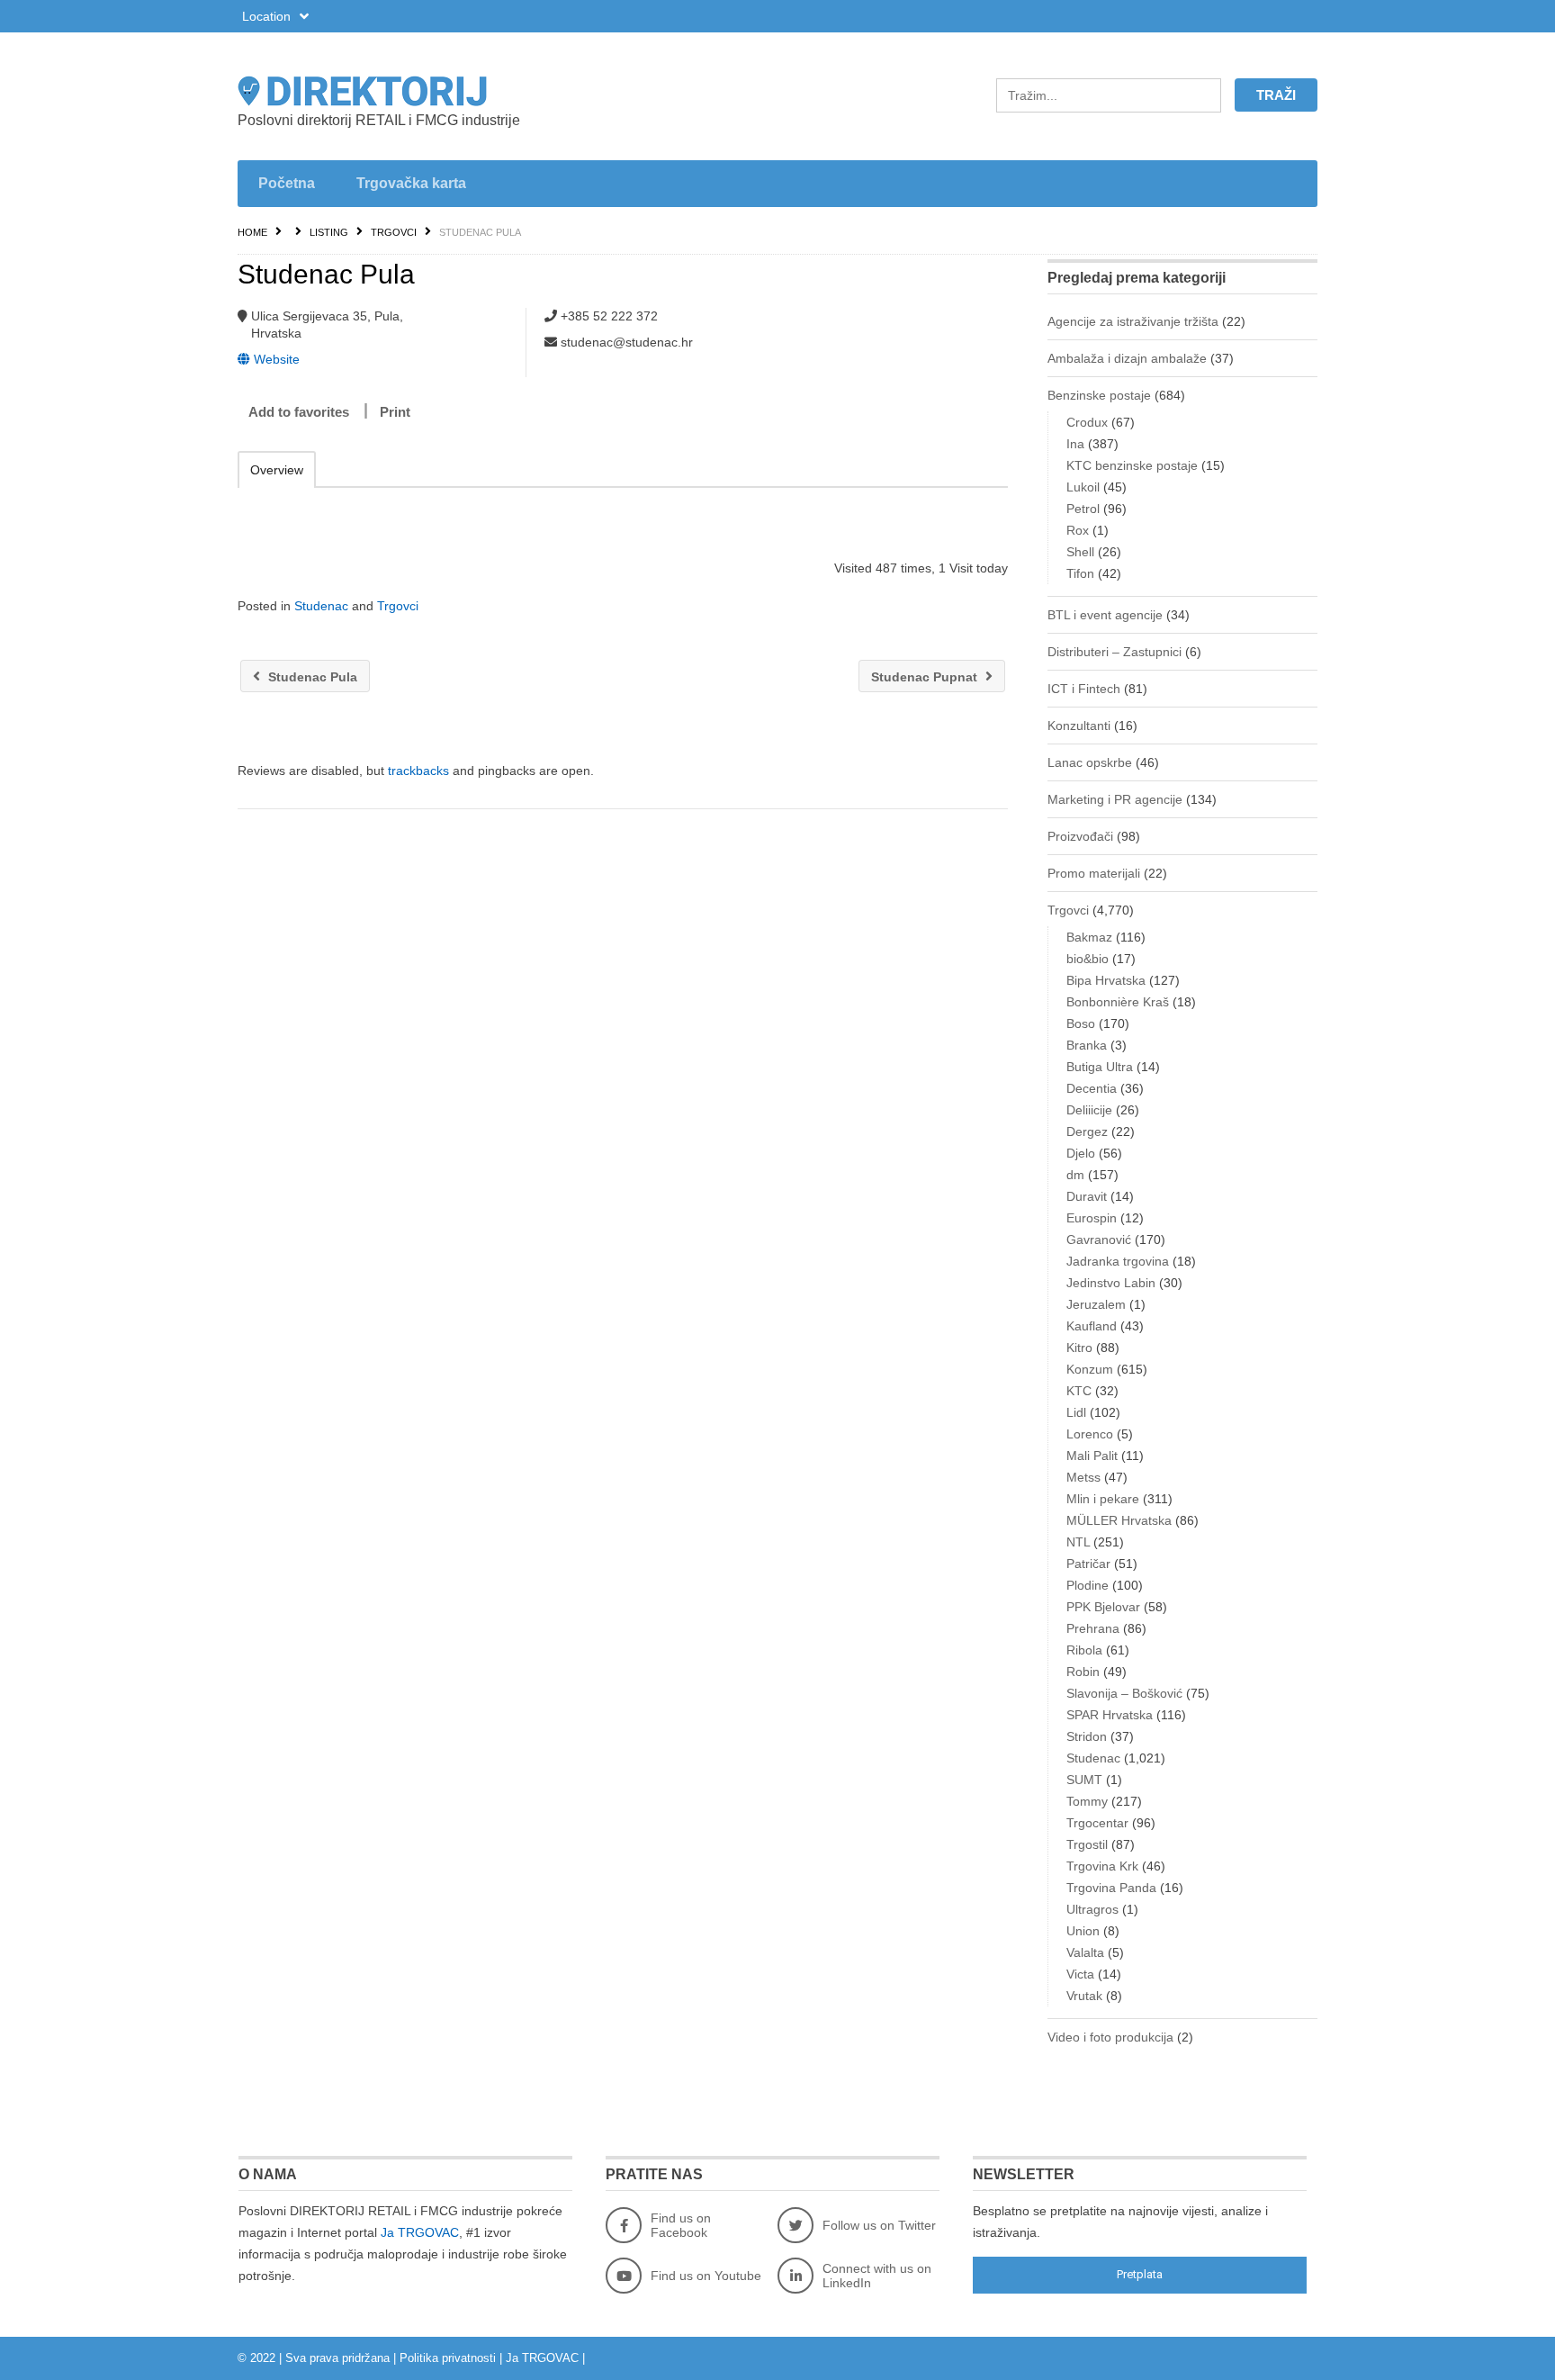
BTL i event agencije (1105, 615)
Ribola (1084, 1650)
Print (395, 412)
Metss (1083, 1477)
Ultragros (1092, 1909)
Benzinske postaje (1099, 395)
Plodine (1088, 1585)
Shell (1080, 552)
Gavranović (1099, 1240)
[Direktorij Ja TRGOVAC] (409, 91)
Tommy (1087, 1801)
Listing (329, 232)
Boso (1081, 1023)
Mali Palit (1092, 1456)
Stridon (1087, 1736)
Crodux (1087, 422)
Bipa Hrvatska (1106, 980)
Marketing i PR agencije (1115, 799)
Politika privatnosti (448, 2358)
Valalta (1085, 1952)
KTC (1079, 1391)
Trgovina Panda (1111, 1888)
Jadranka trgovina (1118, 1261)
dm (1075, 1175)
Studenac (321, 606)
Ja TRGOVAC (420, 2232)
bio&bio (1088, 959)
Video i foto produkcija (1110, 2037)
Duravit (1087, 1196)
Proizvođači (1080, 836)
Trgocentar (1097, 1823)
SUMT (1084, 1780)
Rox (1078, 530)
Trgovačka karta (411, 183)
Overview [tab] (277, 470)
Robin (1083, 1672)
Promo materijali (1094, 873)
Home (252, 232)
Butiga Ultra (1100, 1067)
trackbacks (418, 771)
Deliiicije (1089, 1110)
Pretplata (1140, 2274)
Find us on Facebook (681, 2225)
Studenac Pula (311, 677)
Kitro (1079, 1348)
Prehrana (1093, 1628)
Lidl (1076, 1412)
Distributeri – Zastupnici (1115, 652)
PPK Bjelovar (1103, 1607)
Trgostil (1087, 1844)
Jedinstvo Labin (1111, 1283)
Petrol (1083, 509)
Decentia (1092, 1088)
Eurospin (1092, 1218)
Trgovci (394, 232)
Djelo (1081, 1153)
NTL (1078, 1542)
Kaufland (1092, 1326)
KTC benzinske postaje (1132, 465)
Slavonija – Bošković (1124, 1693)
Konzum (1090, 1369)
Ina (1075, 444)
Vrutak (1084, 1996)
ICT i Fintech (1084, 689)
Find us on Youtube (706, 2276)
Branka (1087, 1045)
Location (268, 16)
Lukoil (1083, 487)
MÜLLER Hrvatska (1119, 1520)
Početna (287, 183)
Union (1083, 1931)
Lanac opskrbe (1090, 762)
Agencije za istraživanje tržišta (1133, 321)
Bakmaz (1089, 937)
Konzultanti (1079, 726)
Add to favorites (299, 412)
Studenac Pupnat (926, 677)
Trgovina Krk (1102, 1866)
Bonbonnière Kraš (1118, 1002)
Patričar (1088, 1564)
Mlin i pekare (1103, 1499)
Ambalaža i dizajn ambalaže (1127, 358)
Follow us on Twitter (879, 2225)
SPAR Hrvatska (1110, 1715)
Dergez (1087, 1131)
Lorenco (1090, 1434)
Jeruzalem (1096, 1304)
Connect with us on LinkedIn (877, 2276)
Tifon (1080, 573)
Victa (1080, 1974)
